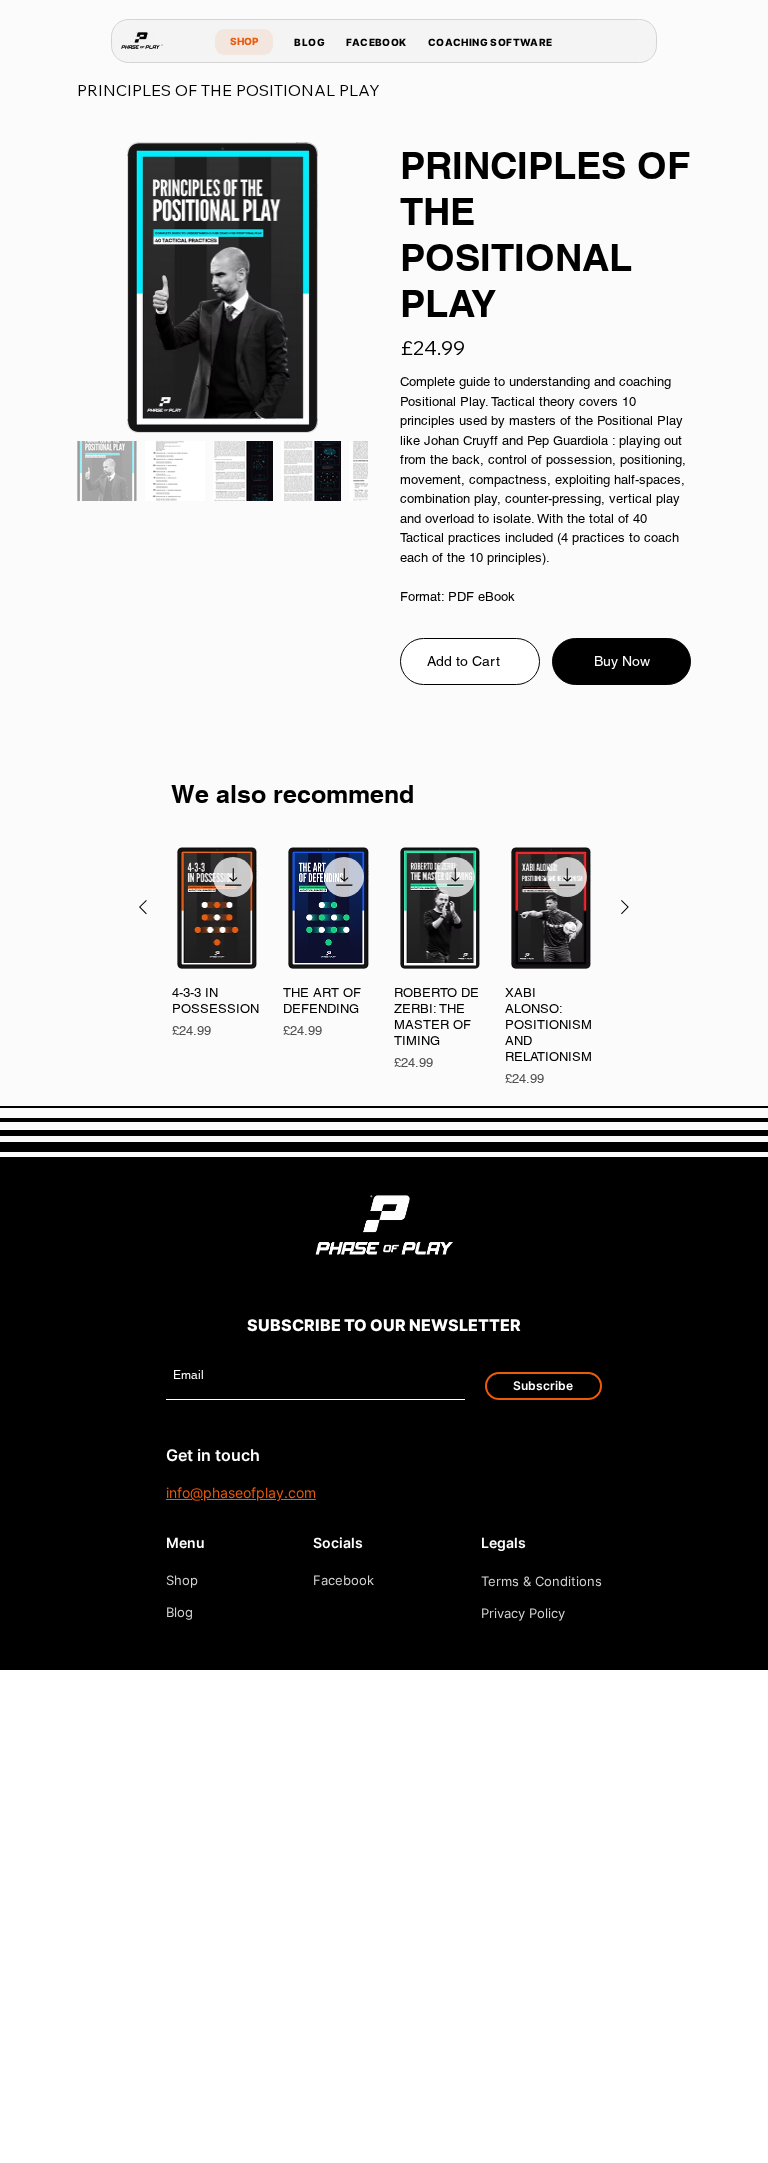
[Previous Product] (143, 907)
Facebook (343, 1580)
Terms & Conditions (541, 1581)
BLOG (309, 42)
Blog (179, 1612)
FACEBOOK (376, 42)
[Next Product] (625, 907)
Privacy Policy (523, 1613)
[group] (384, 967)
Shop (182, 1580)
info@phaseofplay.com (241, 1492)
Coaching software (490, 42)
